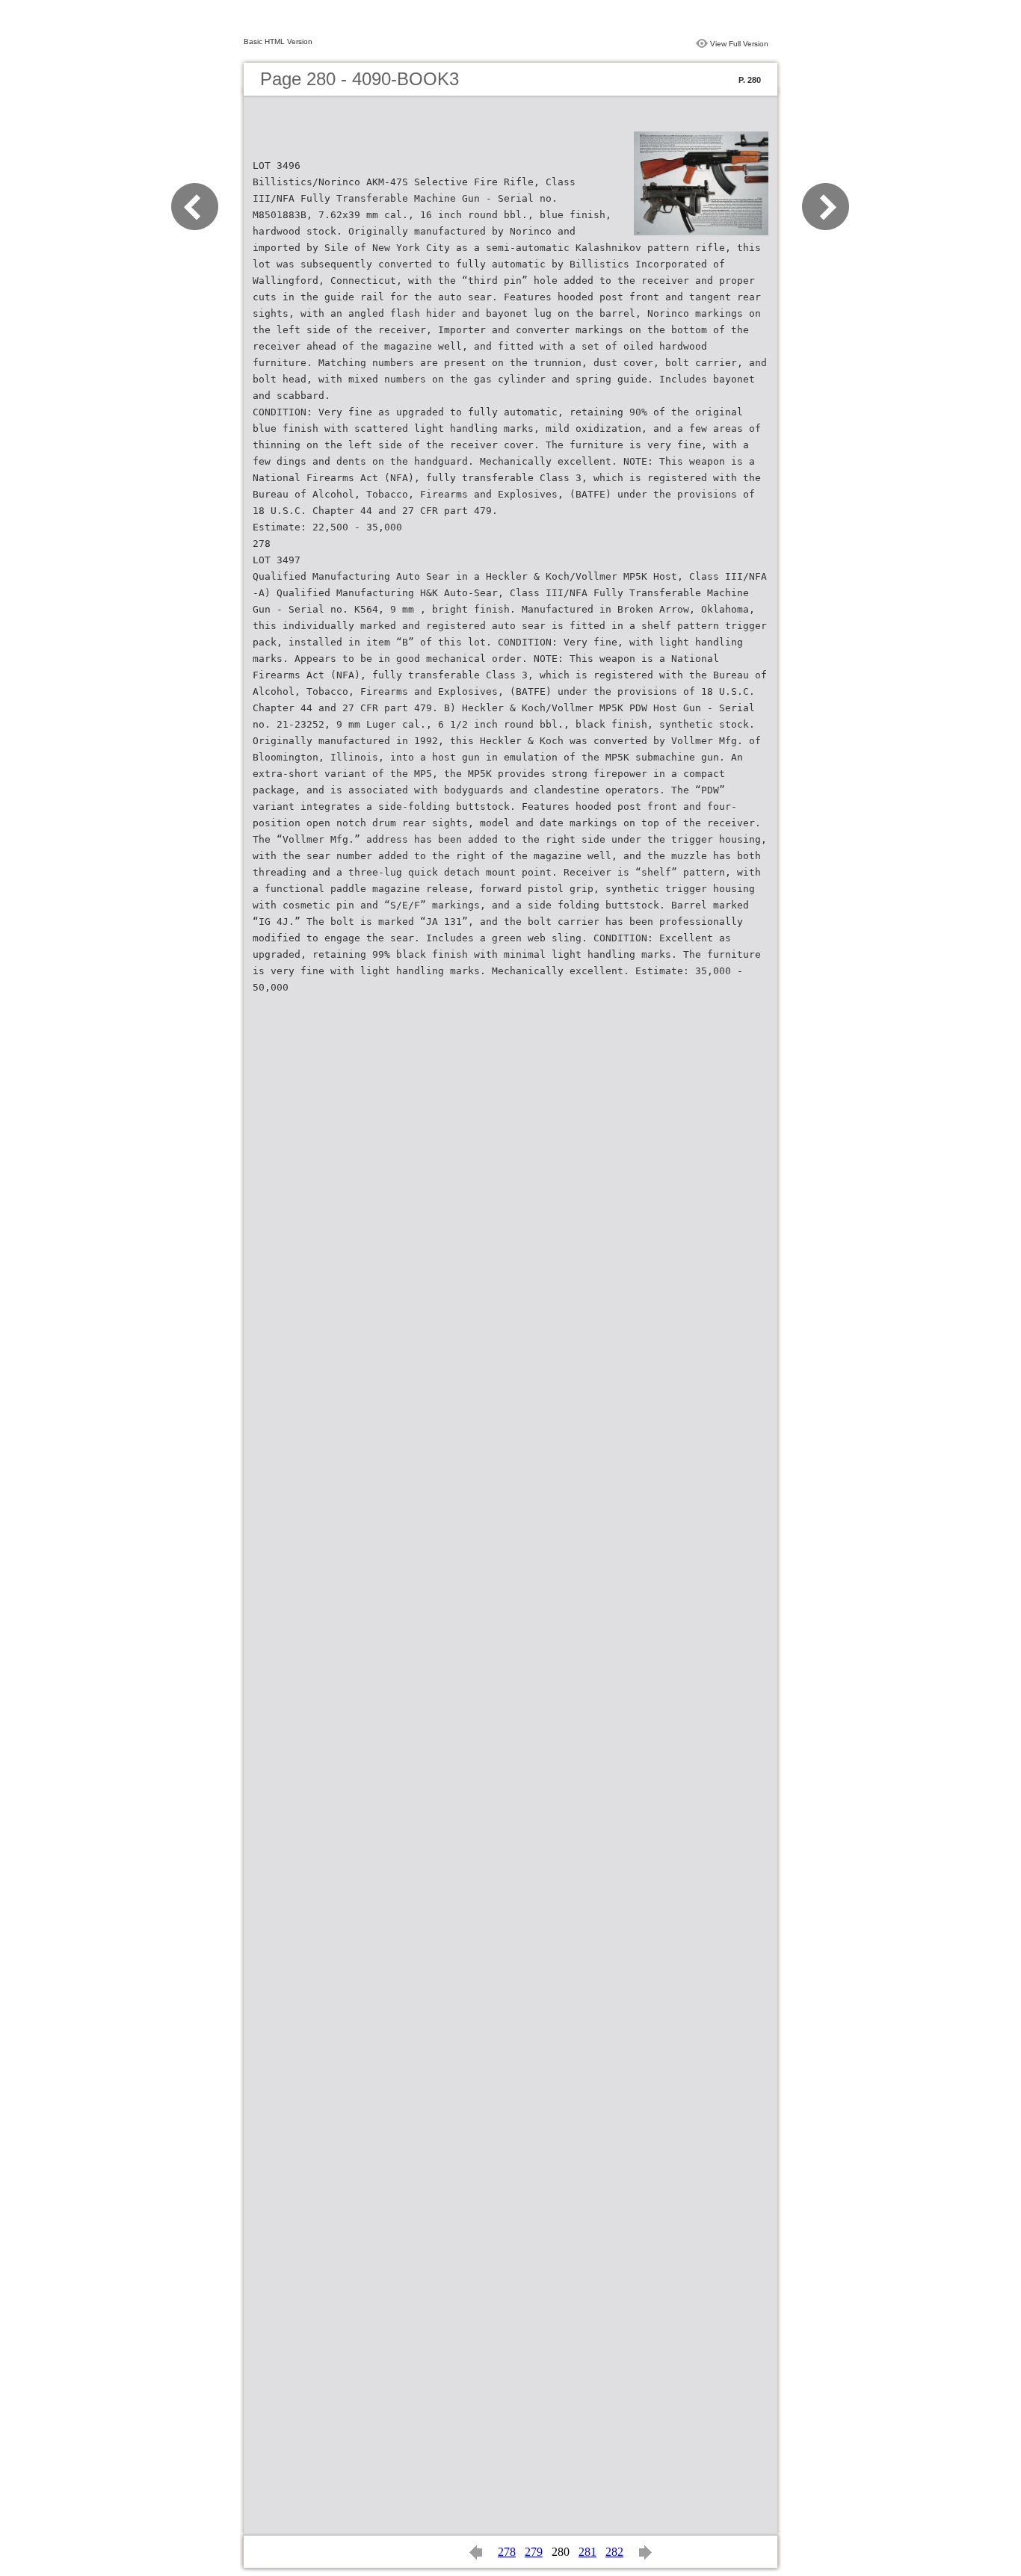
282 (614, 2552)
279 (534, 2552)
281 (587, 2552)
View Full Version (739, 44)
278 (507, 2552)
